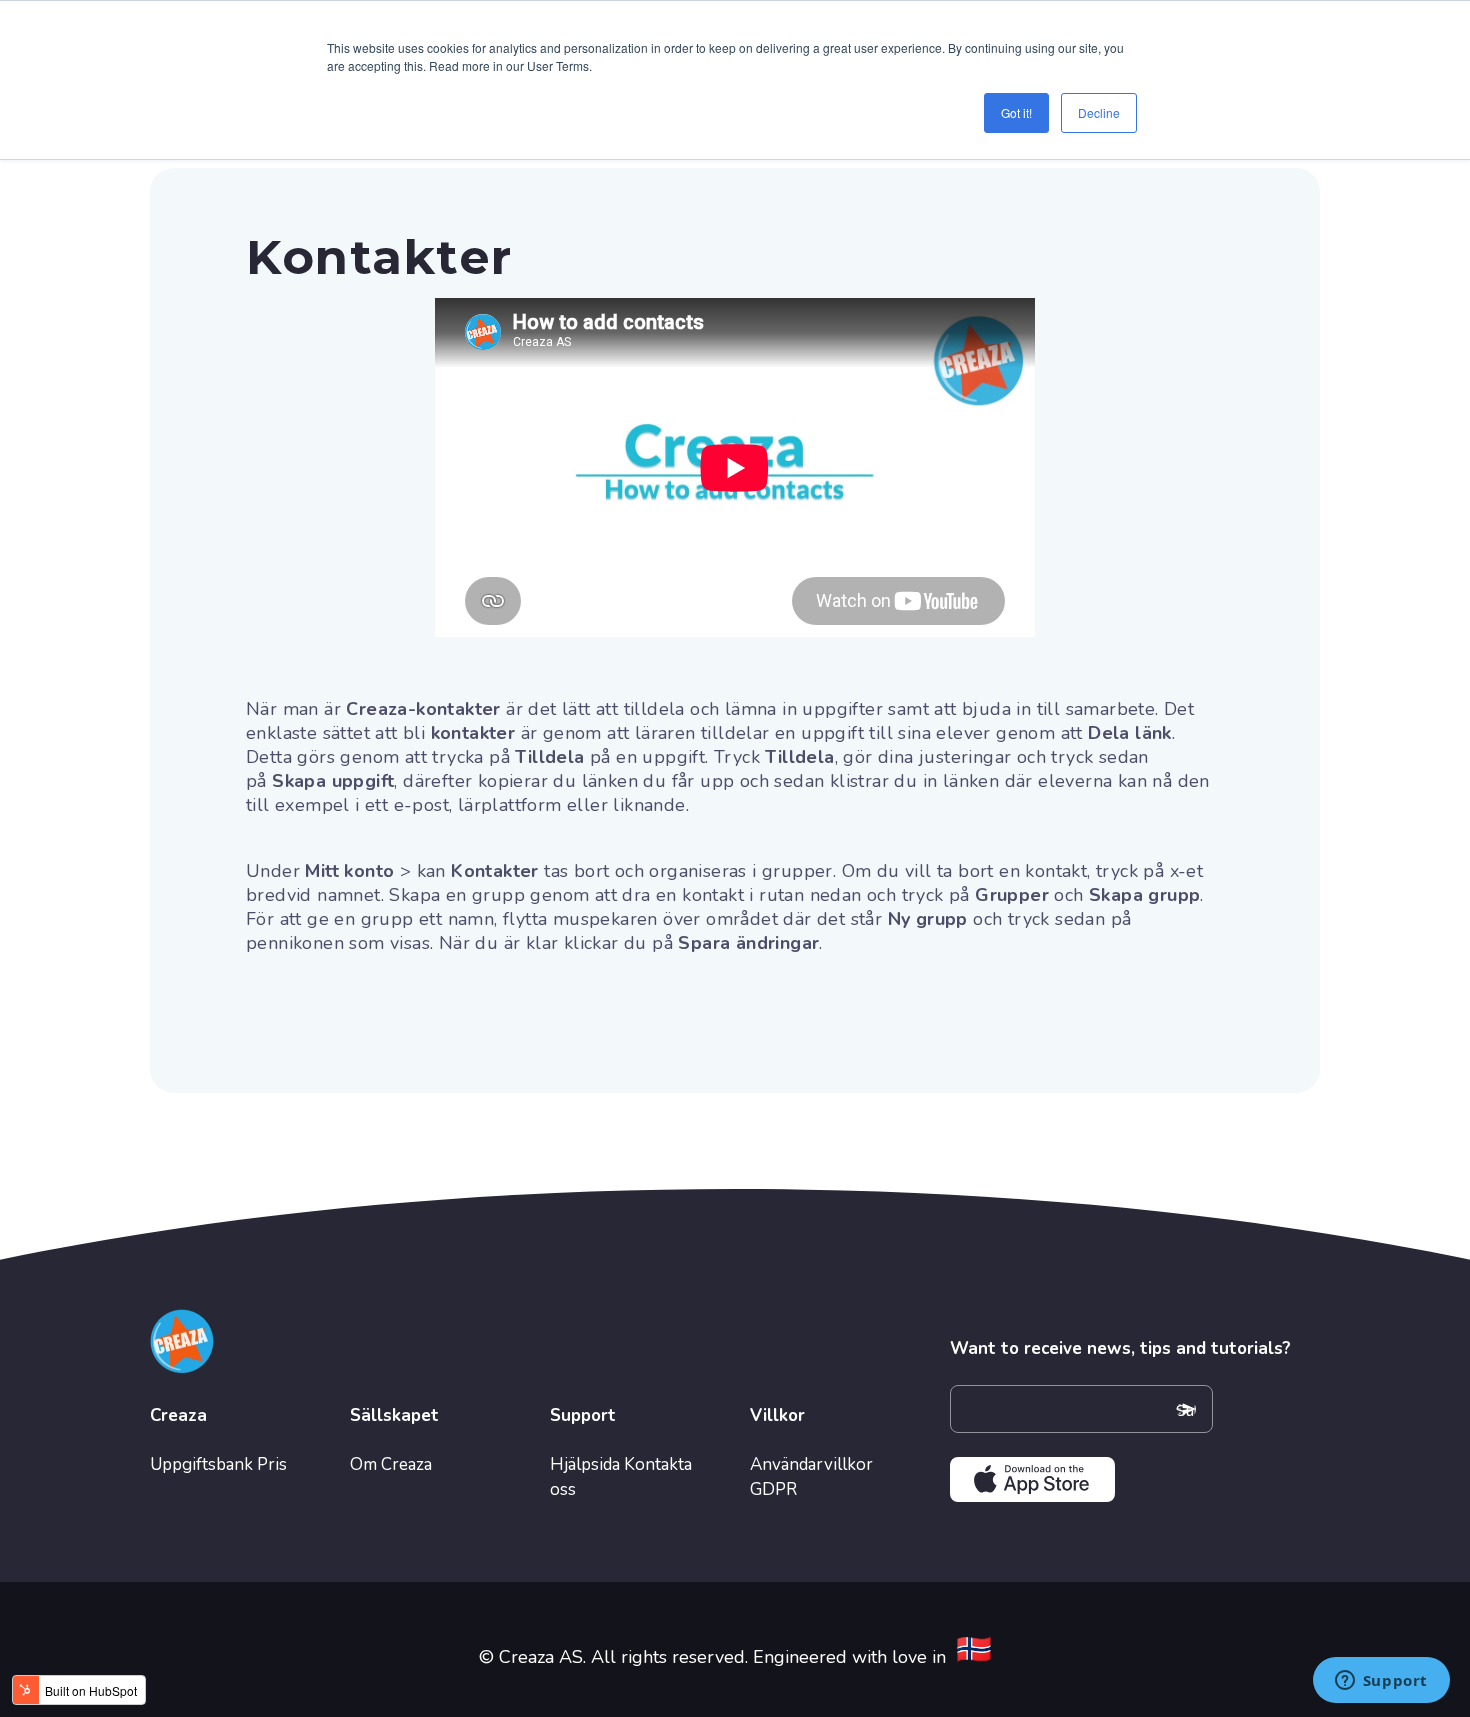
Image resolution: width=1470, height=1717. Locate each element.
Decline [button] (1099, 112)
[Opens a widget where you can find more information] (1381, 1682)
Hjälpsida (585, 1464)
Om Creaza (391, 1464)
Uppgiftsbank (201, 1464)
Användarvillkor (811, 1464)
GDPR (773, 1489)
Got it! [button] (1016, 112)
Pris (272, 1464)
